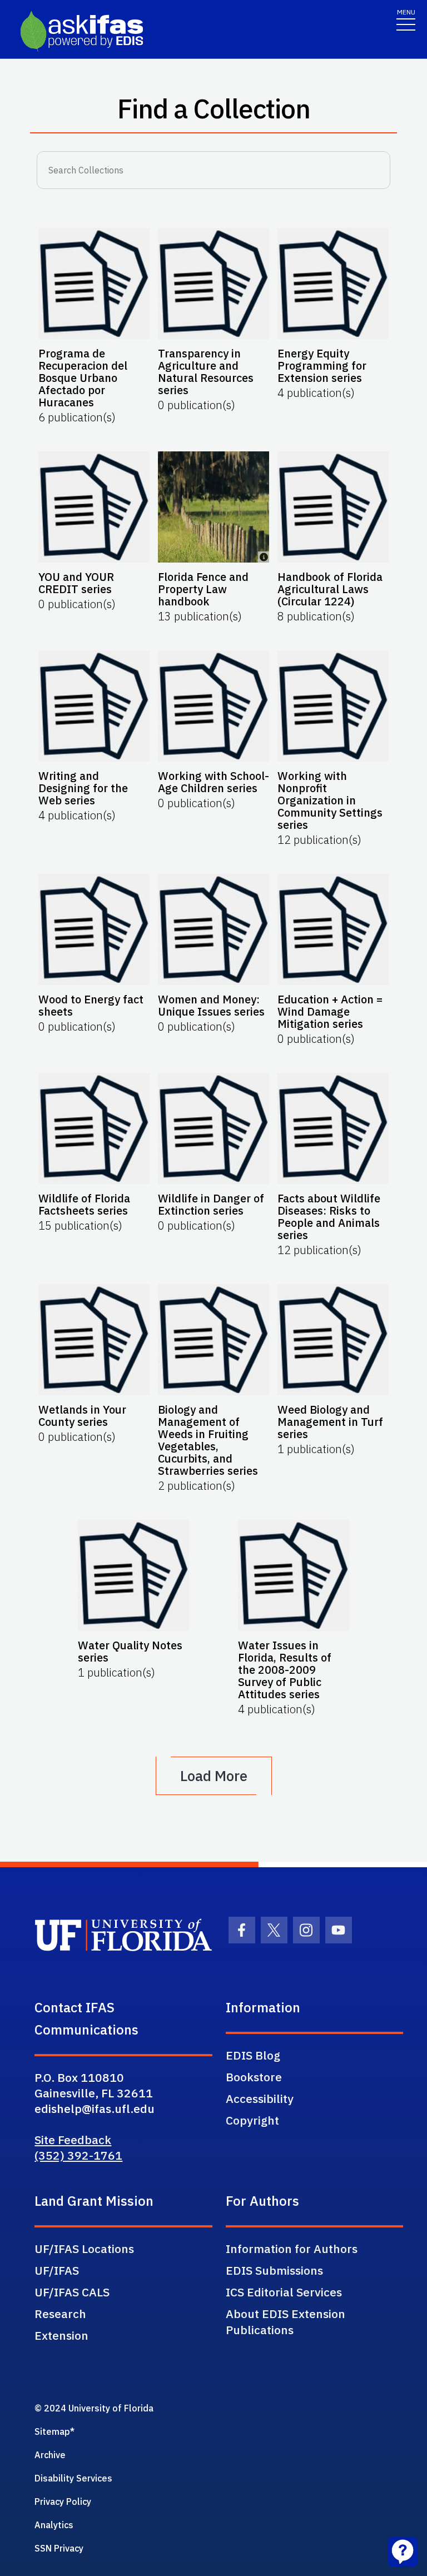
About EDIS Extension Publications (286, 2322)
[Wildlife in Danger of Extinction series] (213, 1128)
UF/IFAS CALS (72, 2292)
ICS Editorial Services (284, 2292)
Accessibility (260, 2098)
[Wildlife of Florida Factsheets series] (94, 1128)
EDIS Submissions (274, 2270)
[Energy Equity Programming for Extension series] (333, 284)
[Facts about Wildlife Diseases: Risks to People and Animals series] (333, 1128)
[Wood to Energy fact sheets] (94, 929)
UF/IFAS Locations (84, 2249)
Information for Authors (292, 2249)
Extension (61, 2335)
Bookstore (254, 2077)
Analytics (54, 2525)
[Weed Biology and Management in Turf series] (333, 1340)
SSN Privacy (59, 2548)
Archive (50, 2455)
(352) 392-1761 (78, 2155)
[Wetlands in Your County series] (94, 1340)
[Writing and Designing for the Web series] (94, 706)
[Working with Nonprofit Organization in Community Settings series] (333, 706)
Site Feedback (73, 2140)
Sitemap (52, 2431)
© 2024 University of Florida (94, 2408)
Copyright (252, 2120)
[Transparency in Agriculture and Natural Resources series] (213, 284)
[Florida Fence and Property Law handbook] (213, 507)
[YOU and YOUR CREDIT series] (94, 507)
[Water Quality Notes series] (133, 1575)
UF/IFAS (57, 2270)
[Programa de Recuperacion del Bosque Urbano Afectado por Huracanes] (94, 284)
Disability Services (73, 2478)
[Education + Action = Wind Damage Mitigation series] (333, 929)
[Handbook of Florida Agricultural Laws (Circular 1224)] (333, 507)
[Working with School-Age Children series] (213, 706)
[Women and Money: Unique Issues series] (213, 929)
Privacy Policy (63, 2502)
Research (60, 2314)
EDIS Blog (253, 2055)
